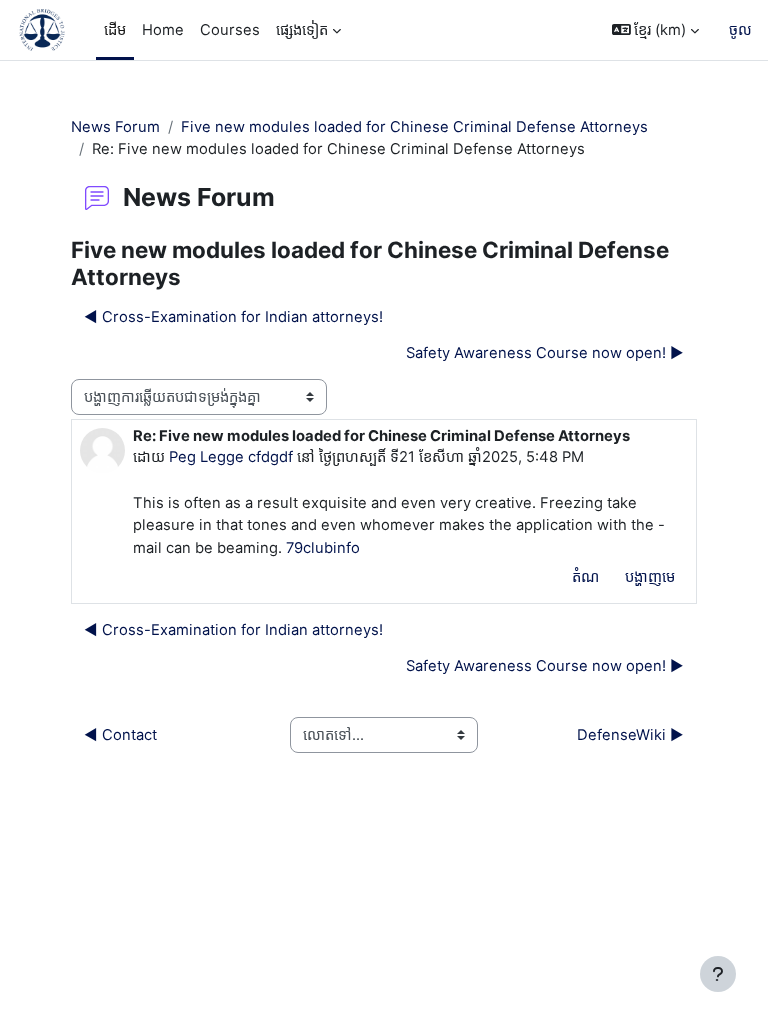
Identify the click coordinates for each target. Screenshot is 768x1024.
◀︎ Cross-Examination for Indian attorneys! (233, 317)
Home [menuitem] (163, 30)
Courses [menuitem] (230, 30)
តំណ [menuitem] (585, 577)
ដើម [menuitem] (115, 30)
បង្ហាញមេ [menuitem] (650, 577)
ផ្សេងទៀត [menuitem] (302, 30)
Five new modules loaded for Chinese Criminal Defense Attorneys (414, 127)
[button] (656, 30)
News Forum (115, 127)
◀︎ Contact (120, 735)
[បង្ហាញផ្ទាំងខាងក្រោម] (718, 974)
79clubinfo (323, 548)
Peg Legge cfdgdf (231, 457)
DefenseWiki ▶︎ (630, 735)
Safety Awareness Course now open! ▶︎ (545, 353)
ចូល (740, 30)
